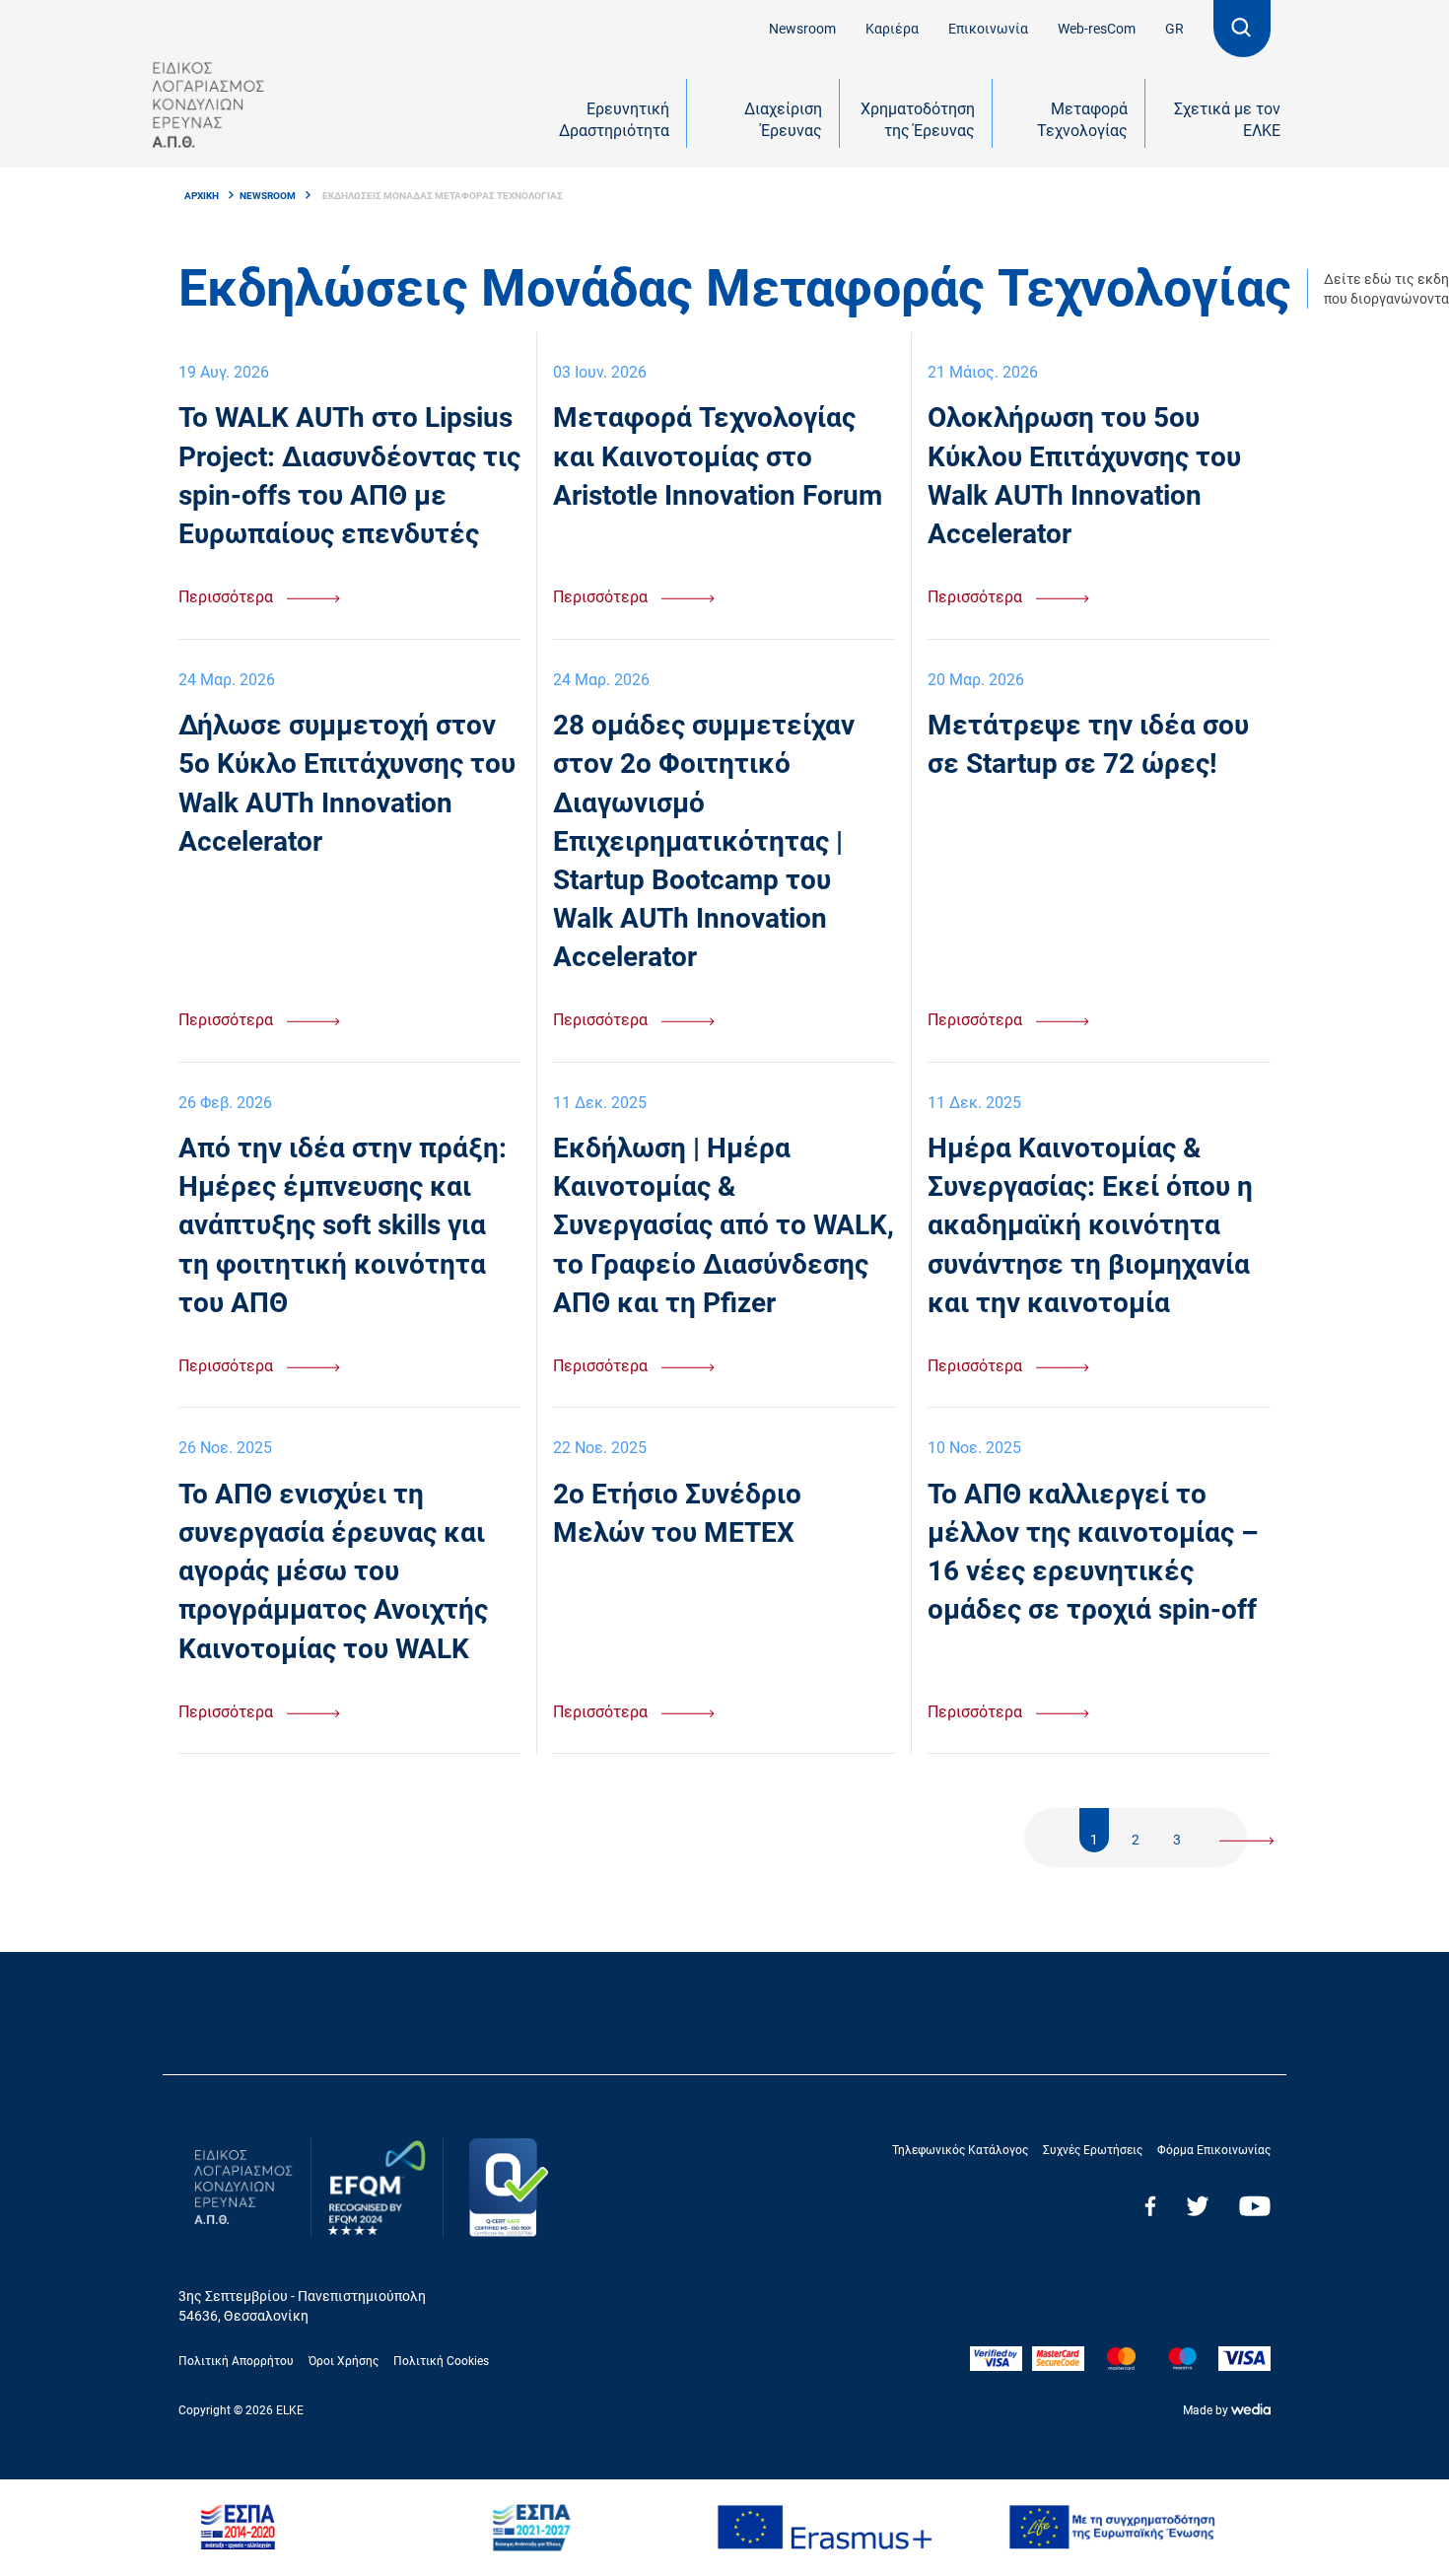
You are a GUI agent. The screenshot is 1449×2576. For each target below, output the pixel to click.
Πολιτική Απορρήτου (236, 2361)
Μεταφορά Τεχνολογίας (1082, 120)
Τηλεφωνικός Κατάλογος (960, 2150)
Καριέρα (892, 29)
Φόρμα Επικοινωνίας (1214, 2150)
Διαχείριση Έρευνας (783, 120)
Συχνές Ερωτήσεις (1093, 2150)
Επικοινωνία (988, 29)
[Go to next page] (1247, 1830)
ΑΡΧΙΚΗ (202, 196)
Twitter (1198, 2206)
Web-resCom (1097, 29)
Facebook (1150, 2206)
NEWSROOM (268, 196)
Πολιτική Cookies (441, 2361)
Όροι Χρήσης (344, 2361)
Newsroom (802, 29)
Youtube (1255, 2206)
